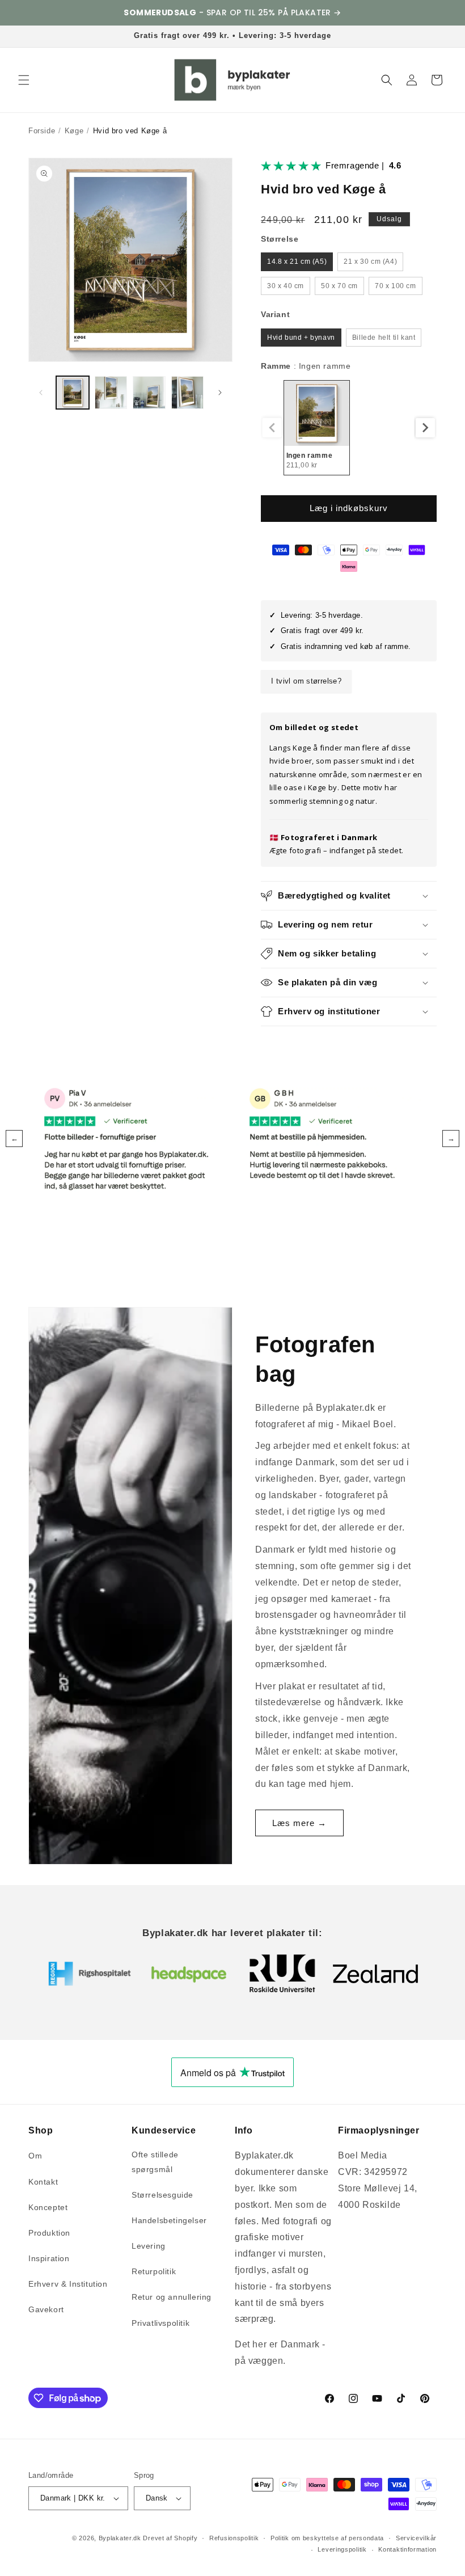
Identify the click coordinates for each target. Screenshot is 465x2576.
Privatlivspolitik (160, 2323)
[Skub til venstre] (41, 393)
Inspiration (49, 2258)
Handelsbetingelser (169, 2220)
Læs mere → (299, 1823)
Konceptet (48, 2207)
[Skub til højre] (220, 393)
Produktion (49, 2233)
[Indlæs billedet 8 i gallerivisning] (149, 393)
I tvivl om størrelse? (306, 681)
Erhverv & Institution (68, 2284)
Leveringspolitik (342, 2549)
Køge (74, 131)
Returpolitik (154, 2271)
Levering (149, 2246)
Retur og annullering (172, 2297)
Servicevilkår (416, 2538)
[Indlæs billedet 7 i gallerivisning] (111, 393)
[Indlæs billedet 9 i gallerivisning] (188, 393)
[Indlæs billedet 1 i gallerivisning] (73, 393)
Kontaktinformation (407, 2549)
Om (35, 2156)
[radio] (297, 262)
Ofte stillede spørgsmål (155, 2162)
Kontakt (43, 2182)
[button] (24, 80)
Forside (42, 131)
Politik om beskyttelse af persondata (327, 2538)
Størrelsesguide (162, 2195)
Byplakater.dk (120, 2538)
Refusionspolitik (234, 2538)
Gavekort (46, 2309)
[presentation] (425, 428)
